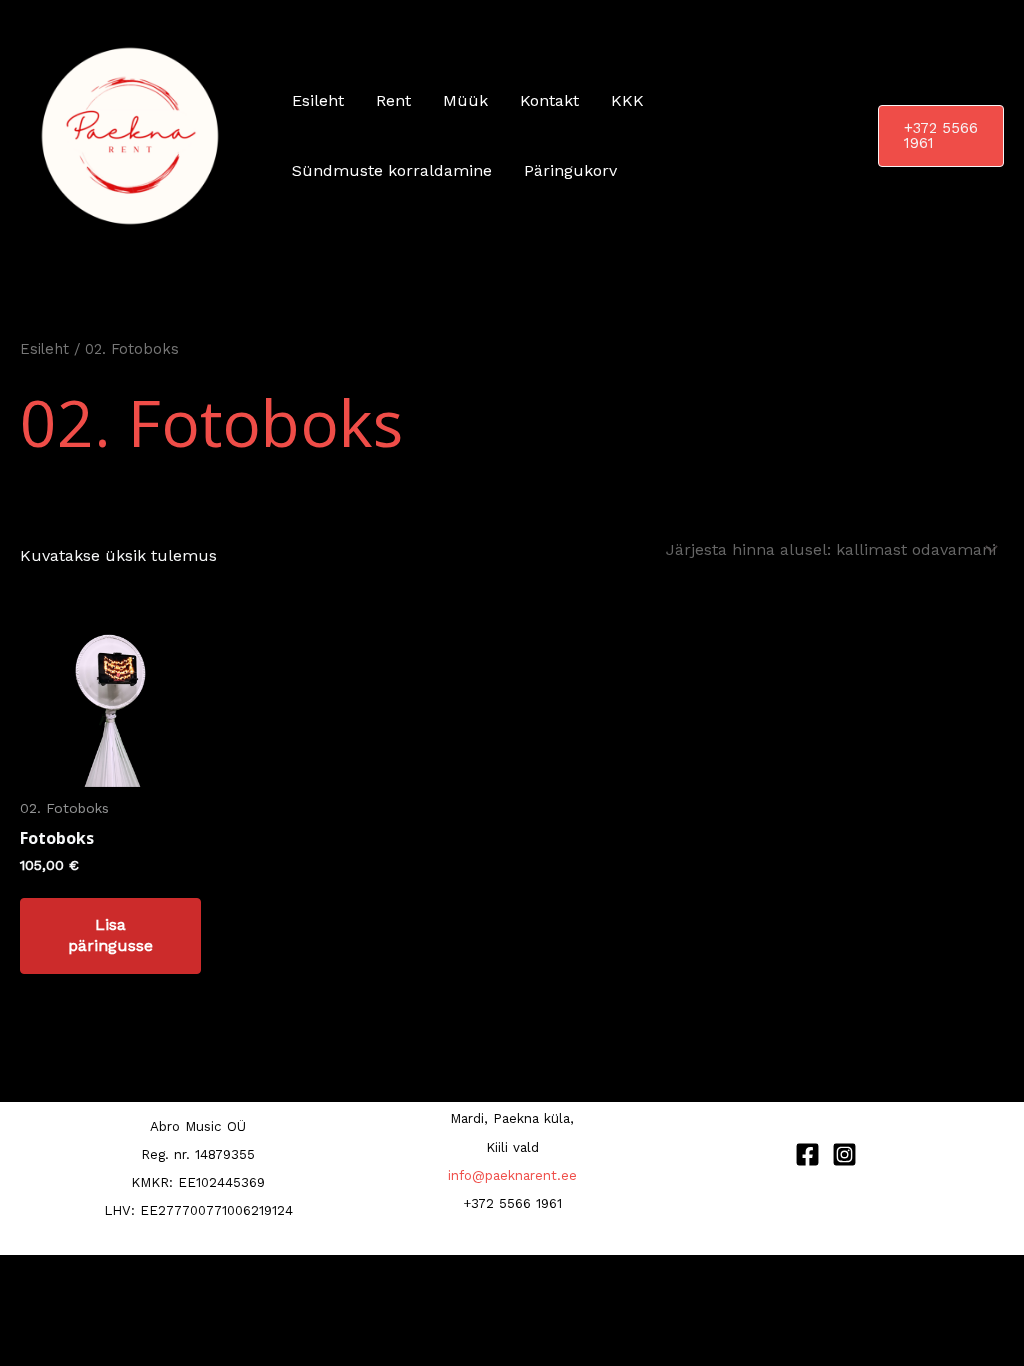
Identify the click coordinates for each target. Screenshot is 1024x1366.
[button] (941, 136)
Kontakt (549, 100)
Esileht (318, 100)
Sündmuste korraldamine (392, 170)
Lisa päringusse (110, 935)
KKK (627, 100)
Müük (465, 100)
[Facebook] (807, 1154)
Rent (393, 100)
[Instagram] (844, 1154)
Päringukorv (570, 170)
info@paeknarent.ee (512, 1175)
